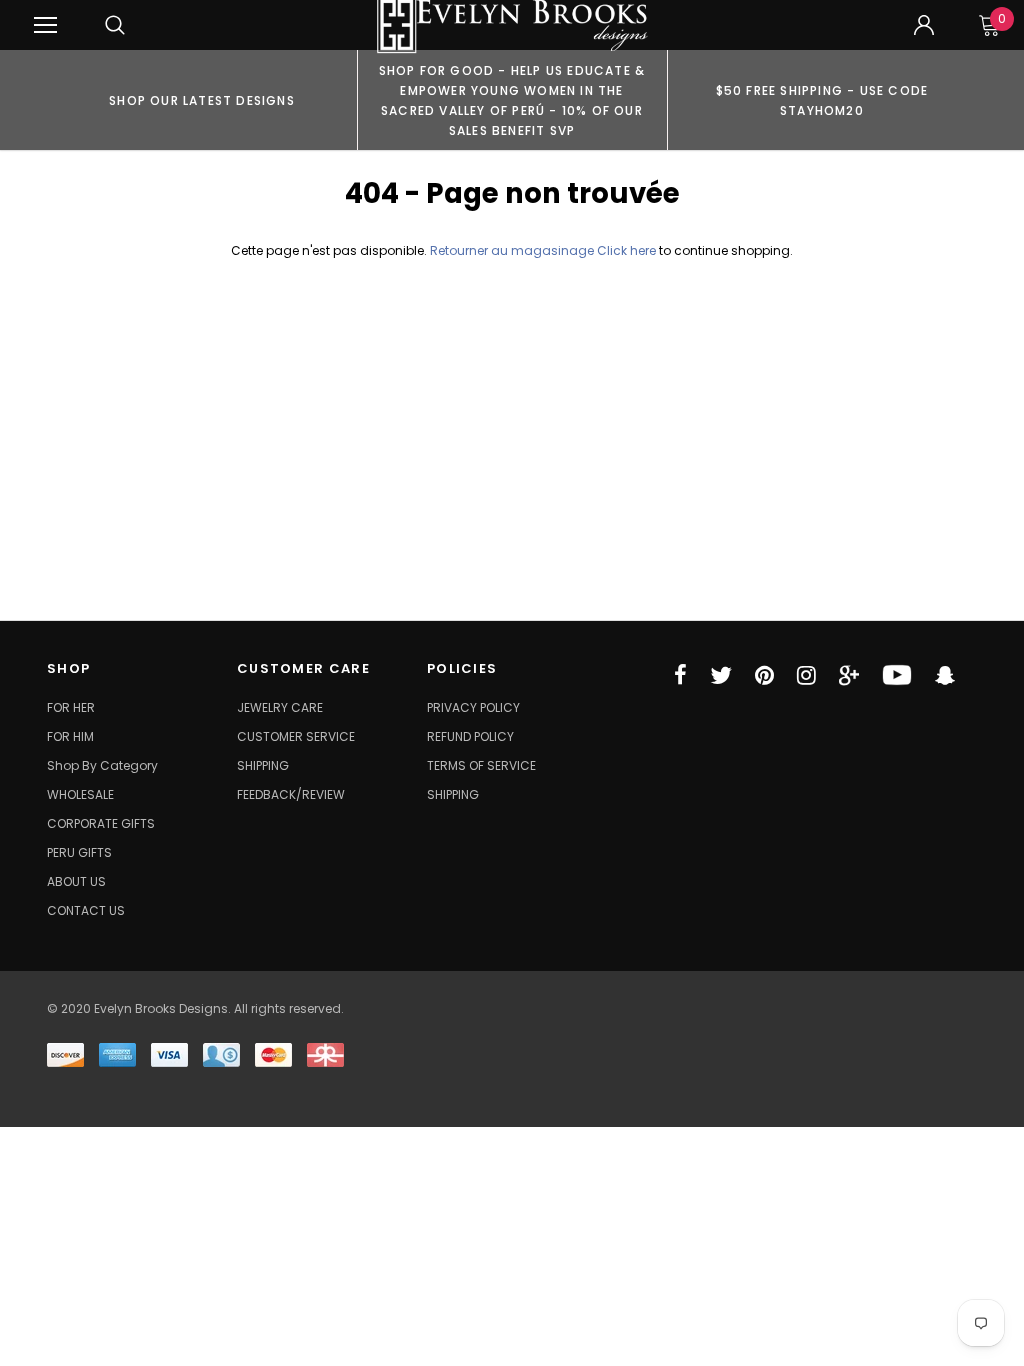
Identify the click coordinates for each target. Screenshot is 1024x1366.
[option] (202, 100)
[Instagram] (806, 675)
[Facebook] (680, 675)
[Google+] (849, 675)
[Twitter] (721, 675)
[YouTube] (897, 675)
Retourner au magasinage (512, 250)
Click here (628, 250)
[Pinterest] (764, 675)
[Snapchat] (945, 675)
